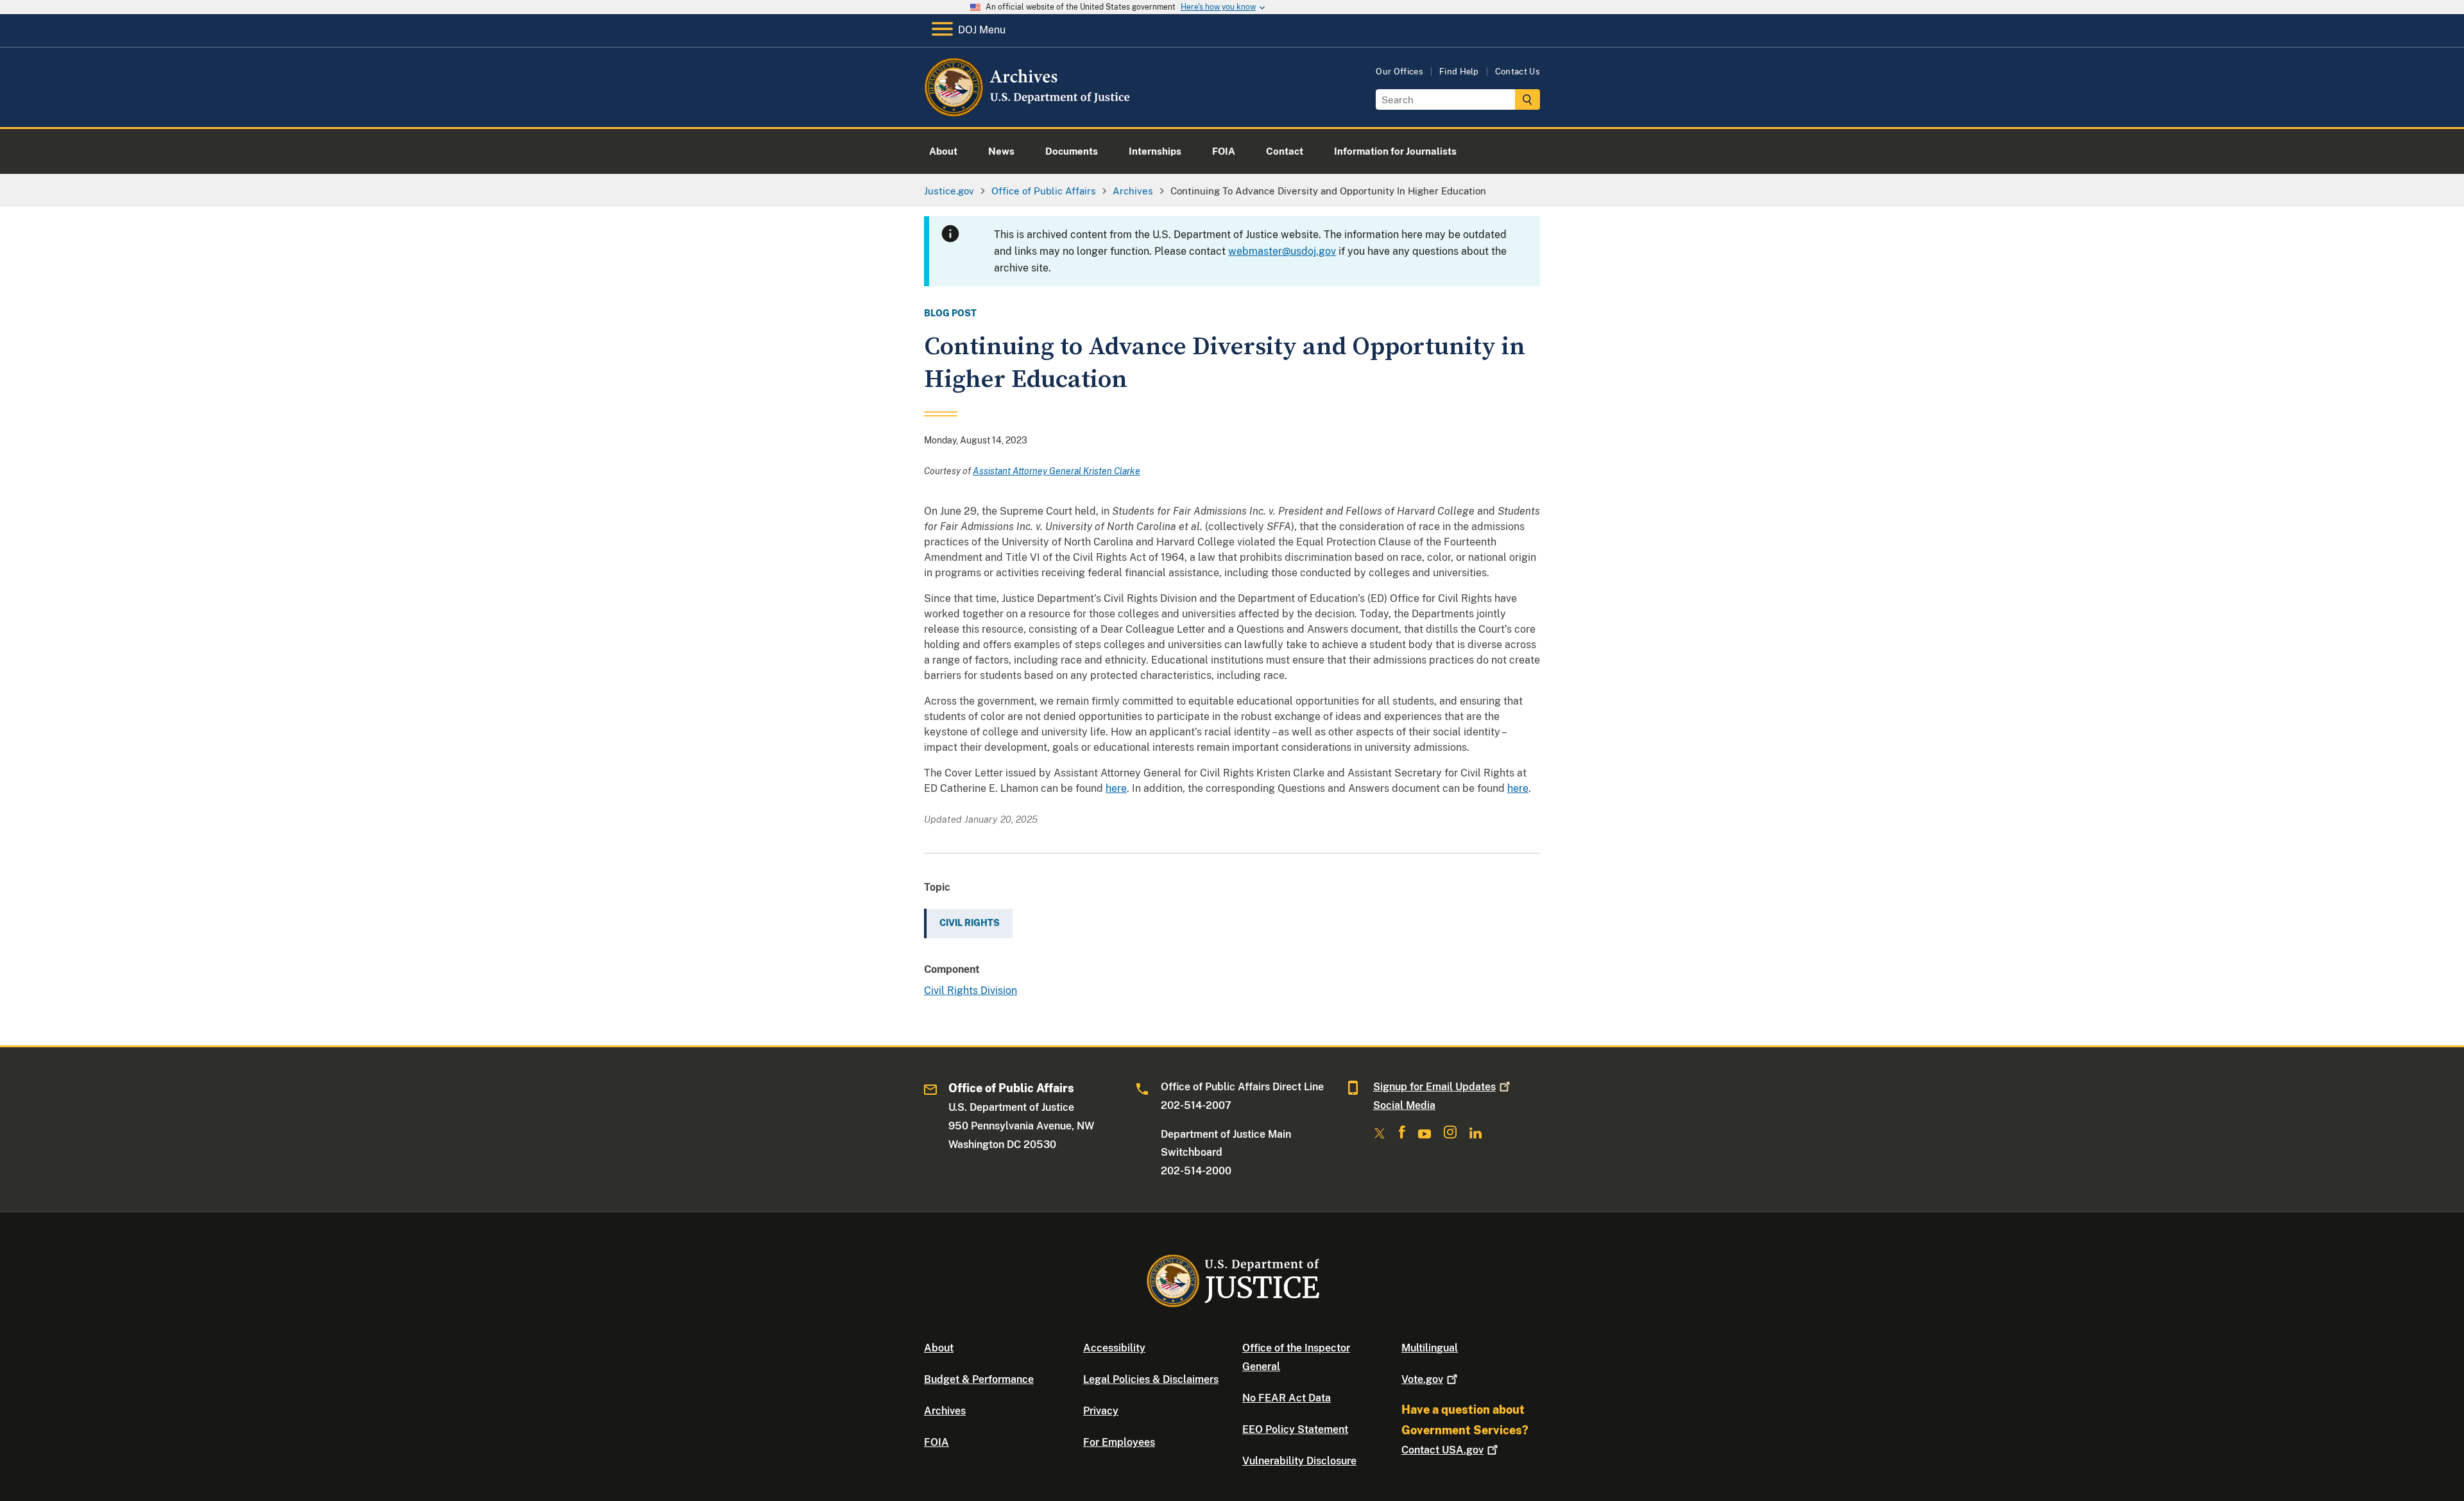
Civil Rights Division (971, 991)
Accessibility (1114, 1348)
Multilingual (1430, 1348)
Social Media (1404, 1105)
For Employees (1119, 1442)
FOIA (937, 1442)
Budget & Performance (979, 1379)
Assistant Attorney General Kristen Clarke (1057, 471)
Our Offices (1399, 72)
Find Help (1459, 72)
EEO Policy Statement (1295, 1429)
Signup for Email (1434, 1087)
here (1116, 788)
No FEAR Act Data (1287, 1398)
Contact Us (1518, 72)
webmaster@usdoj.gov (1282, 251)
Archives (945, 1411)
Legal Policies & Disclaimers (1151, 1379)
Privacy (1101, 1411)
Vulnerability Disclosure (1299, 1461)
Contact (1442, 1450)
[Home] (1028, 112)
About (939, 1348)
